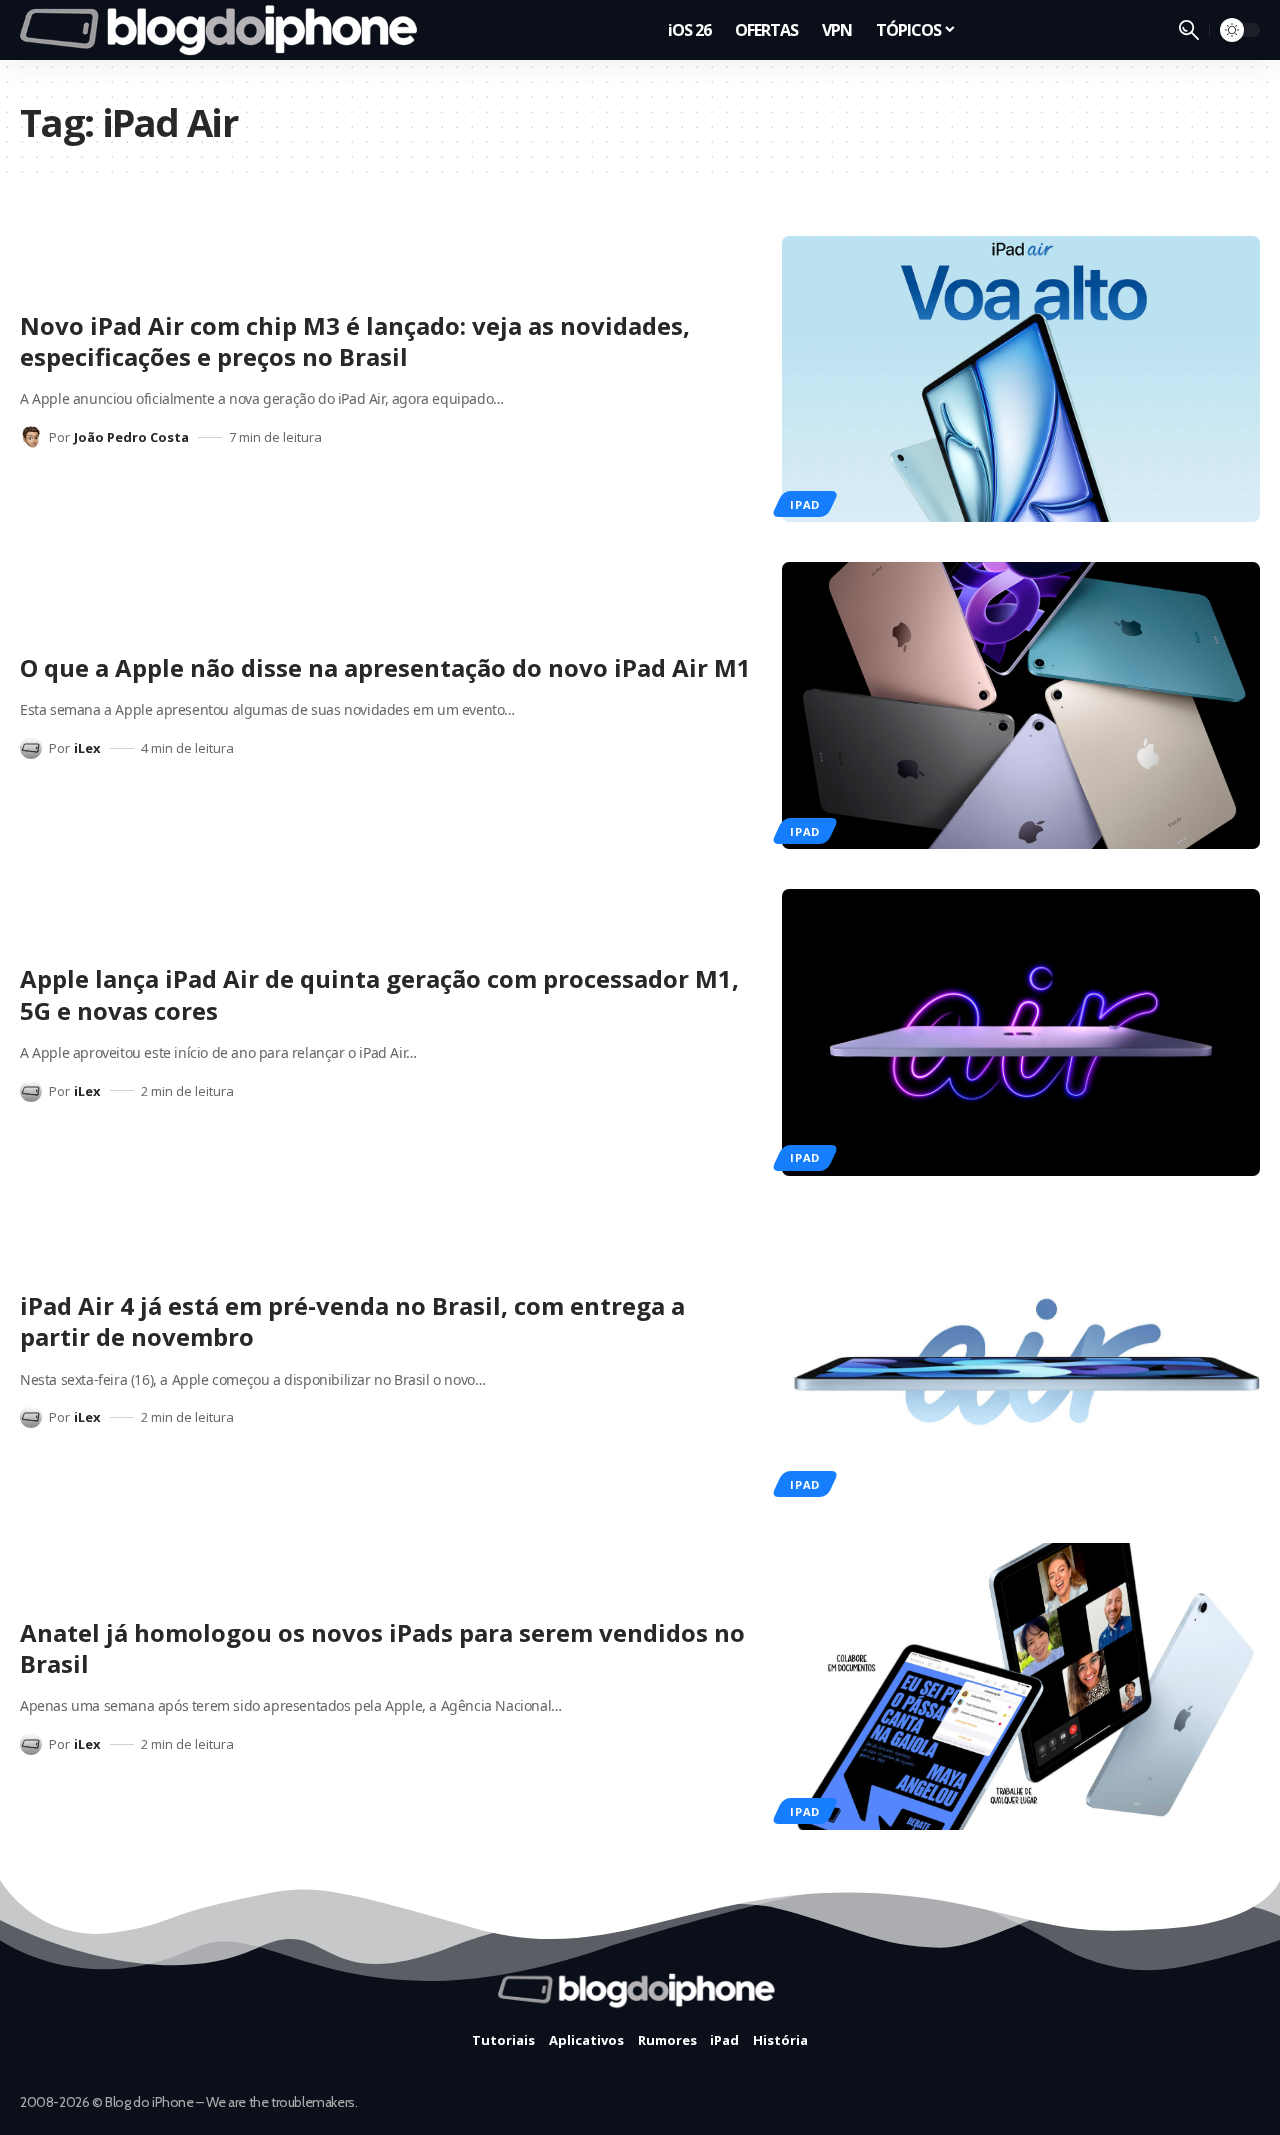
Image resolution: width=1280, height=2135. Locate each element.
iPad (805, 504)
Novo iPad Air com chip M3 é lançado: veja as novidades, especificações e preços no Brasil (355, 341)
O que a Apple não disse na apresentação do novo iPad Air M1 (385, 667)
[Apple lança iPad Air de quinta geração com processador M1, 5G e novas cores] (1021, 1032)
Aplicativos (586, 2040)
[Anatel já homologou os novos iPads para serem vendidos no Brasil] (1021, 1686)
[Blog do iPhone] (224, 30)
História (780, 2040)
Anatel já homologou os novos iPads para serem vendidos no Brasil (382, 1648)
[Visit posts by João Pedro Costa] (31, 437)
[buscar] (1189, 30)
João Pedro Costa (131, 437)
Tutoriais (503, 2040)
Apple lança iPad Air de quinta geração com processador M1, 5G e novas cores (379, 994)
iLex (87, 748)
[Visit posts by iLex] (31, 748)
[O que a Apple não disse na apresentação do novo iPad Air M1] (1021, 705)
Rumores (667, 2040)
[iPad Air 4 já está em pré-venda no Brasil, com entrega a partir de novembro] (1021, 1359)
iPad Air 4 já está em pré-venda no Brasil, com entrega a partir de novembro (352, 1321)
